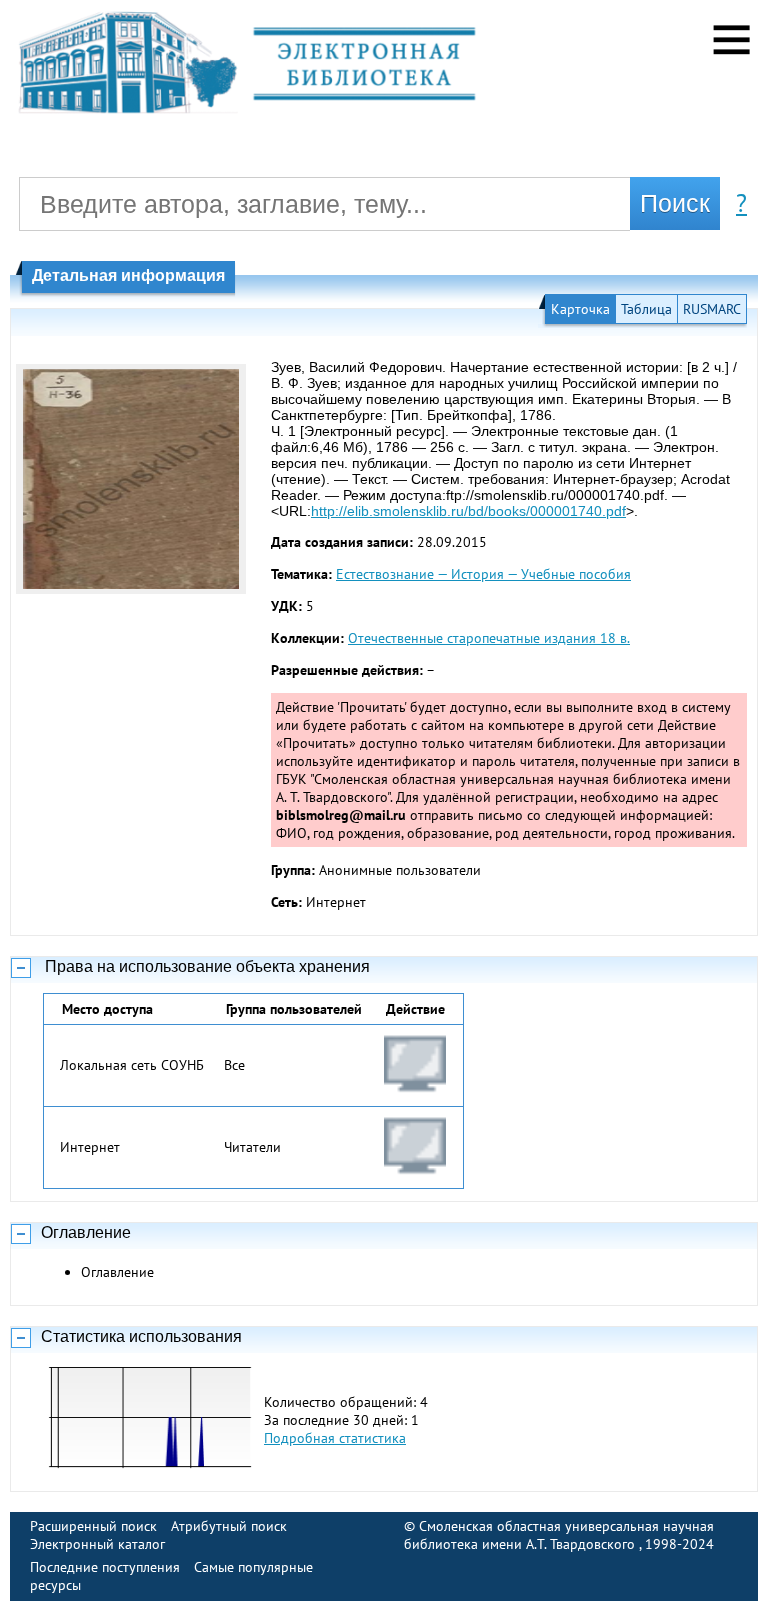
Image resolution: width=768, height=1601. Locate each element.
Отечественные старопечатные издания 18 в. (489, 638)
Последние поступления (105, 1567)
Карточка (580, 309)
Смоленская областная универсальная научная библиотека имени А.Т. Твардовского (559, 1535)
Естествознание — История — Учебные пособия (483, 574)
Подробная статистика (335, 1438)
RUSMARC (712, 309)
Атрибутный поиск (229, 1526)
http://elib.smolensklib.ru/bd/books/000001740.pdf (468, 511)
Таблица (646, 309)
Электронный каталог (97, 1544)
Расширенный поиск (93, 1526)
